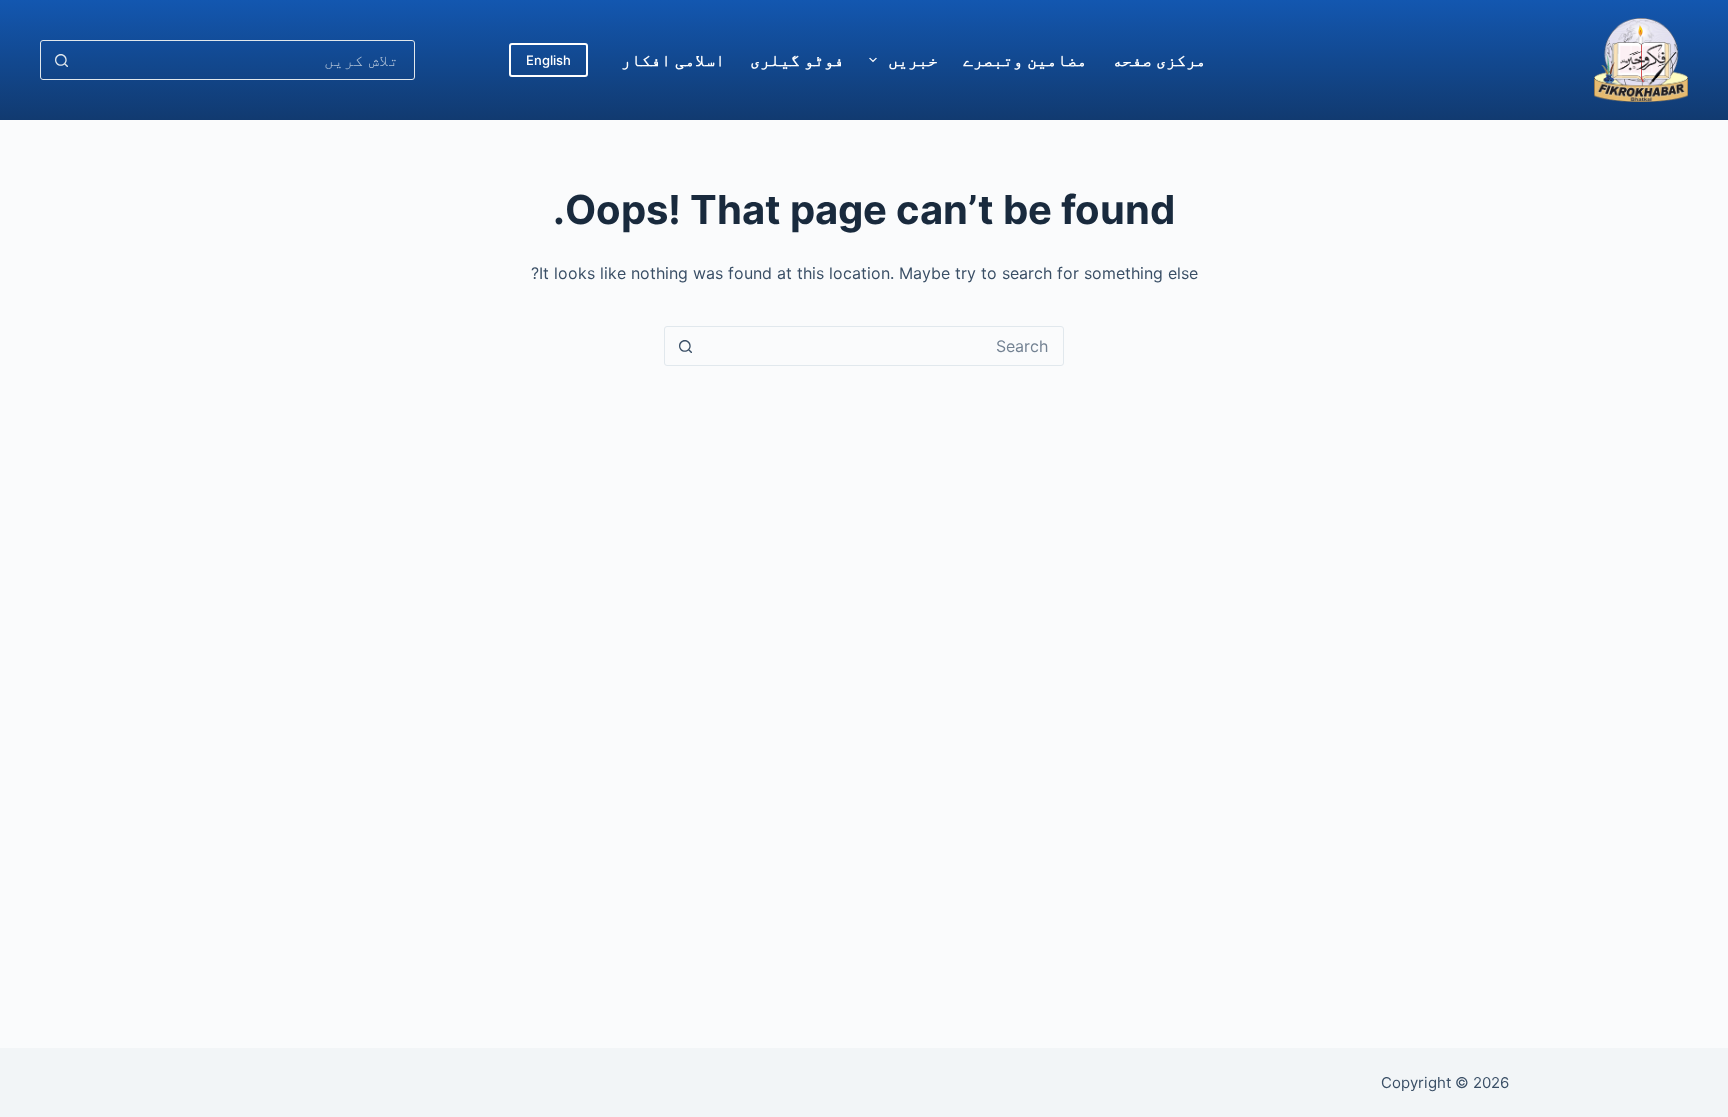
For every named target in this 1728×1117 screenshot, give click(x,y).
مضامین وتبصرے (1025, 60)
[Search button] (61, 60)
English (548, 60)
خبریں (913, 60)
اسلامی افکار (673, 60)
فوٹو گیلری (797, 60)
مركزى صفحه (1159, 60)
